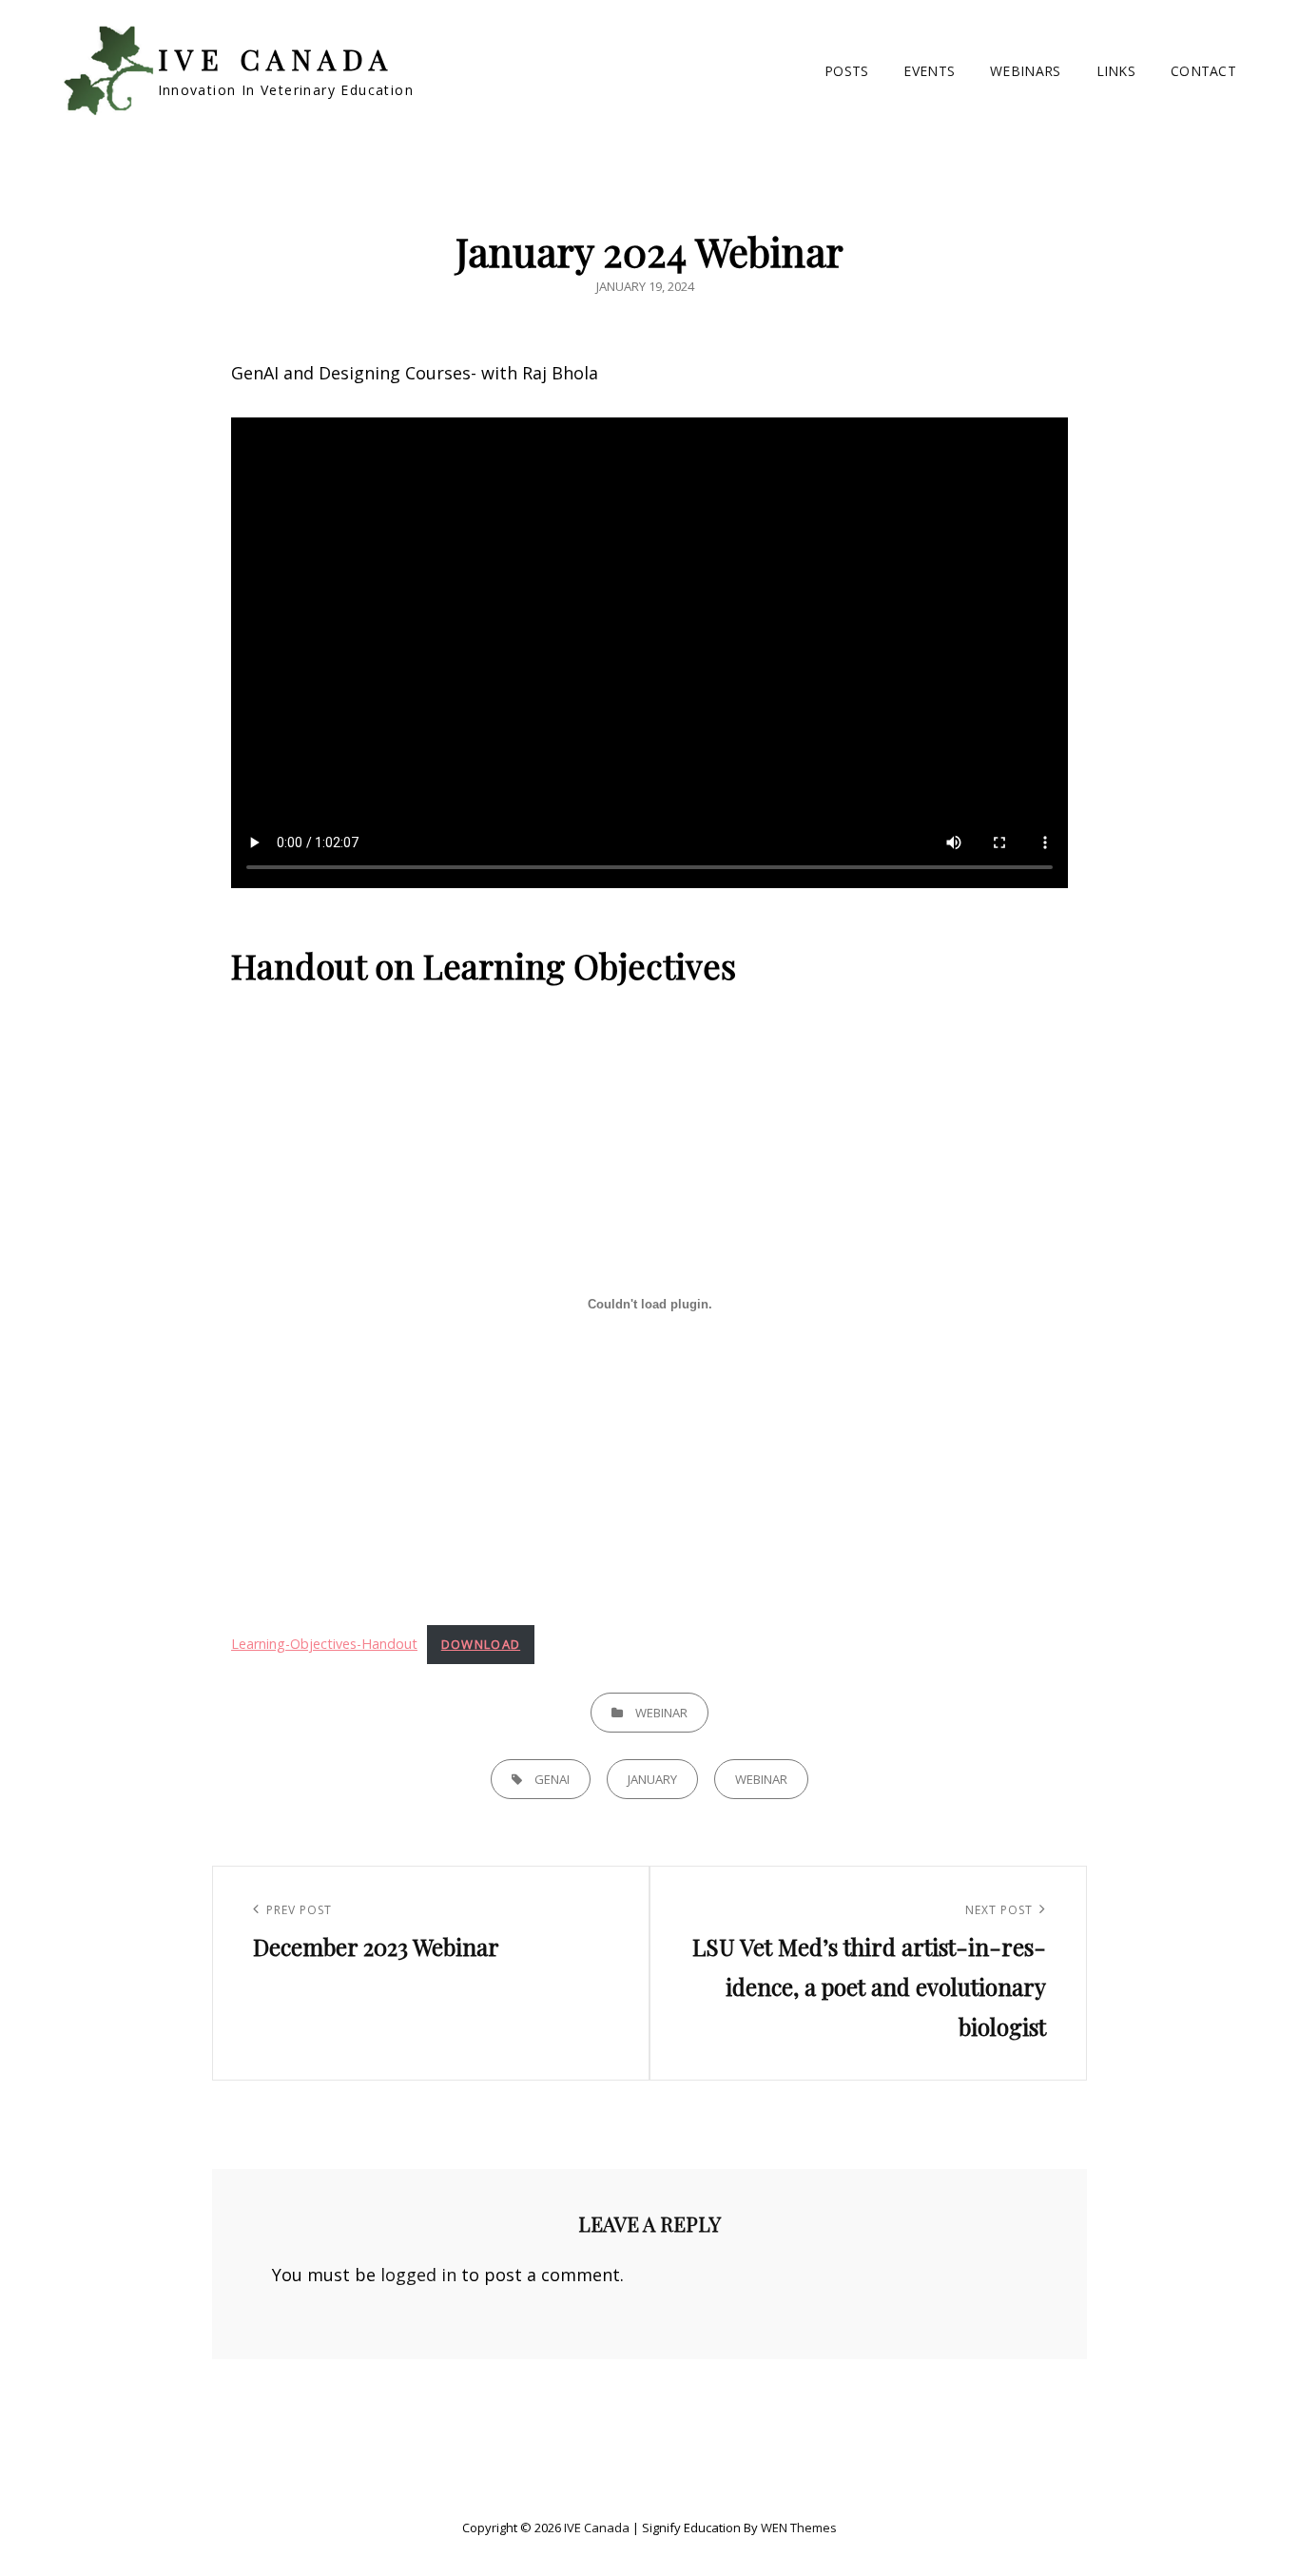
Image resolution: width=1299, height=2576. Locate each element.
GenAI (552, 1779)
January (652, 1779)
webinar (761, 1779)
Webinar (661, 1713)
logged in (418, 2275)
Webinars (1025, 71)
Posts (846, 71)
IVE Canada (276, 59)
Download (481, 1644)
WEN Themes (799, 2528)
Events (929, 71)
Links (1116, 71)
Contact (1203, 71)
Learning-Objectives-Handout (324, 1644)
